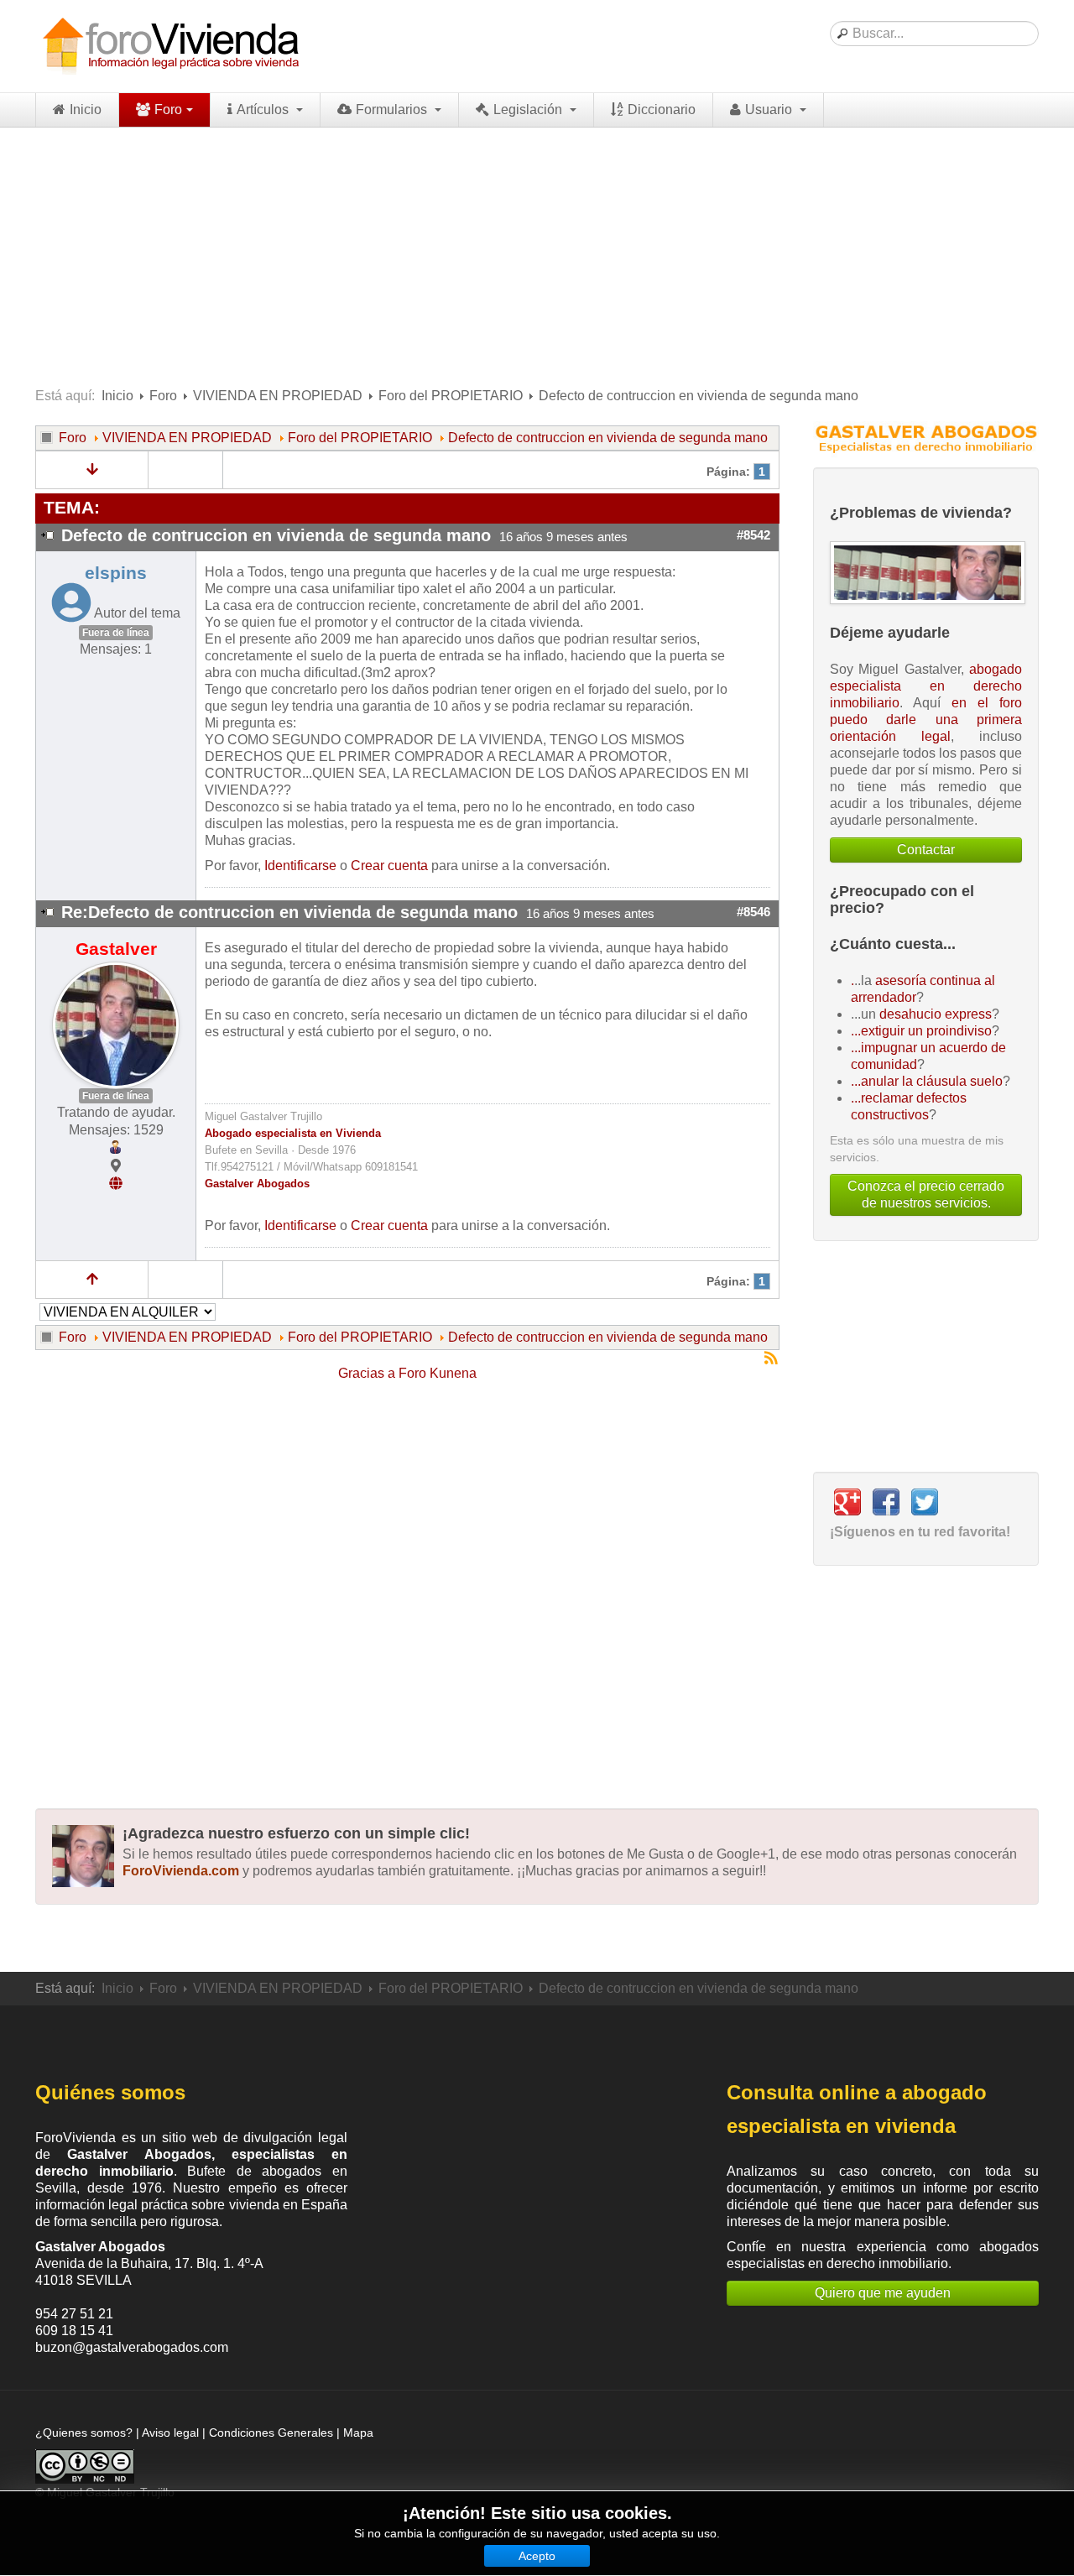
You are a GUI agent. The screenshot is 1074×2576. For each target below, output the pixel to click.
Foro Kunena (438, 1373)
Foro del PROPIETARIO (451, 396)
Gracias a (367, 1373)
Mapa (358, 2433)
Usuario (770, 110)
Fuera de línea (116, 633)
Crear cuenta (389, 866)
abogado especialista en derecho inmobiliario (926, 686)
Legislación (529, 110)
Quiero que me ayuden (883, 2293)
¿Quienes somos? (84, 2433)
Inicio (86, 110)
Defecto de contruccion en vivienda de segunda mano (608, 438)
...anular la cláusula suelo (927, 1081)
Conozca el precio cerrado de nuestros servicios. (926, 1194)
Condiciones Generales (271, 2433)
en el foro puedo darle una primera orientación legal (926, 720)
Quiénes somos (110, 2092)
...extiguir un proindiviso (921, 1031)
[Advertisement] (537, 253)
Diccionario (662, 110)
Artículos (264, 110)
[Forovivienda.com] (169, 46)
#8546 (753, 912)
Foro (168, 110)
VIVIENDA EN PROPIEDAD (278, 396)
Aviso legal (170, 2433)
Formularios (393, 110)
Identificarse (300, 866)
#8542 (753, 535)
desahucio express (936, 1014)
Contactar (926, 850)
